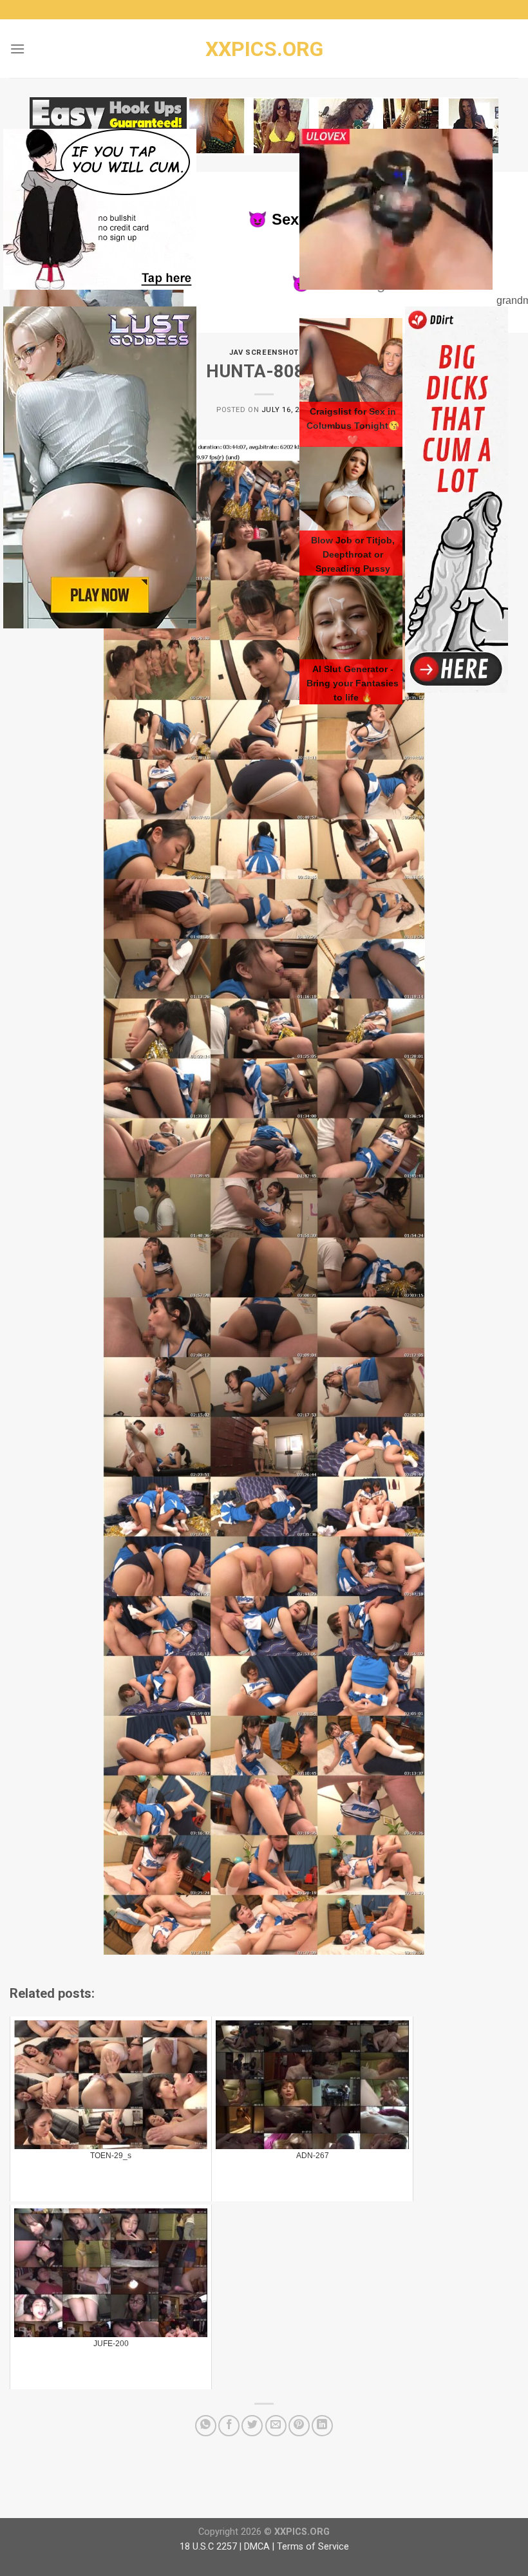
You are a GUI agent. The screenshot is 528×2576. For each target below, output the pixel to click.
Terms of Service (313, 2547)
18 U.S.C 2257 (208, 2547)
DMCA (257, 2547)
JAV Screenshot (264, 353)
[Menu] (17, 49)
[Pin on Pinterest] (299, 2426)
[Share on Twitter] (252, 2426)
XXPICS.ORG (264, 49)
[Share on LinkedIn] (322, 2426)
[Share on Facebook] (229, 2426)
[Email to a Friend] (276, 2426)
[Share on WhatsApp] (206, 2426)
